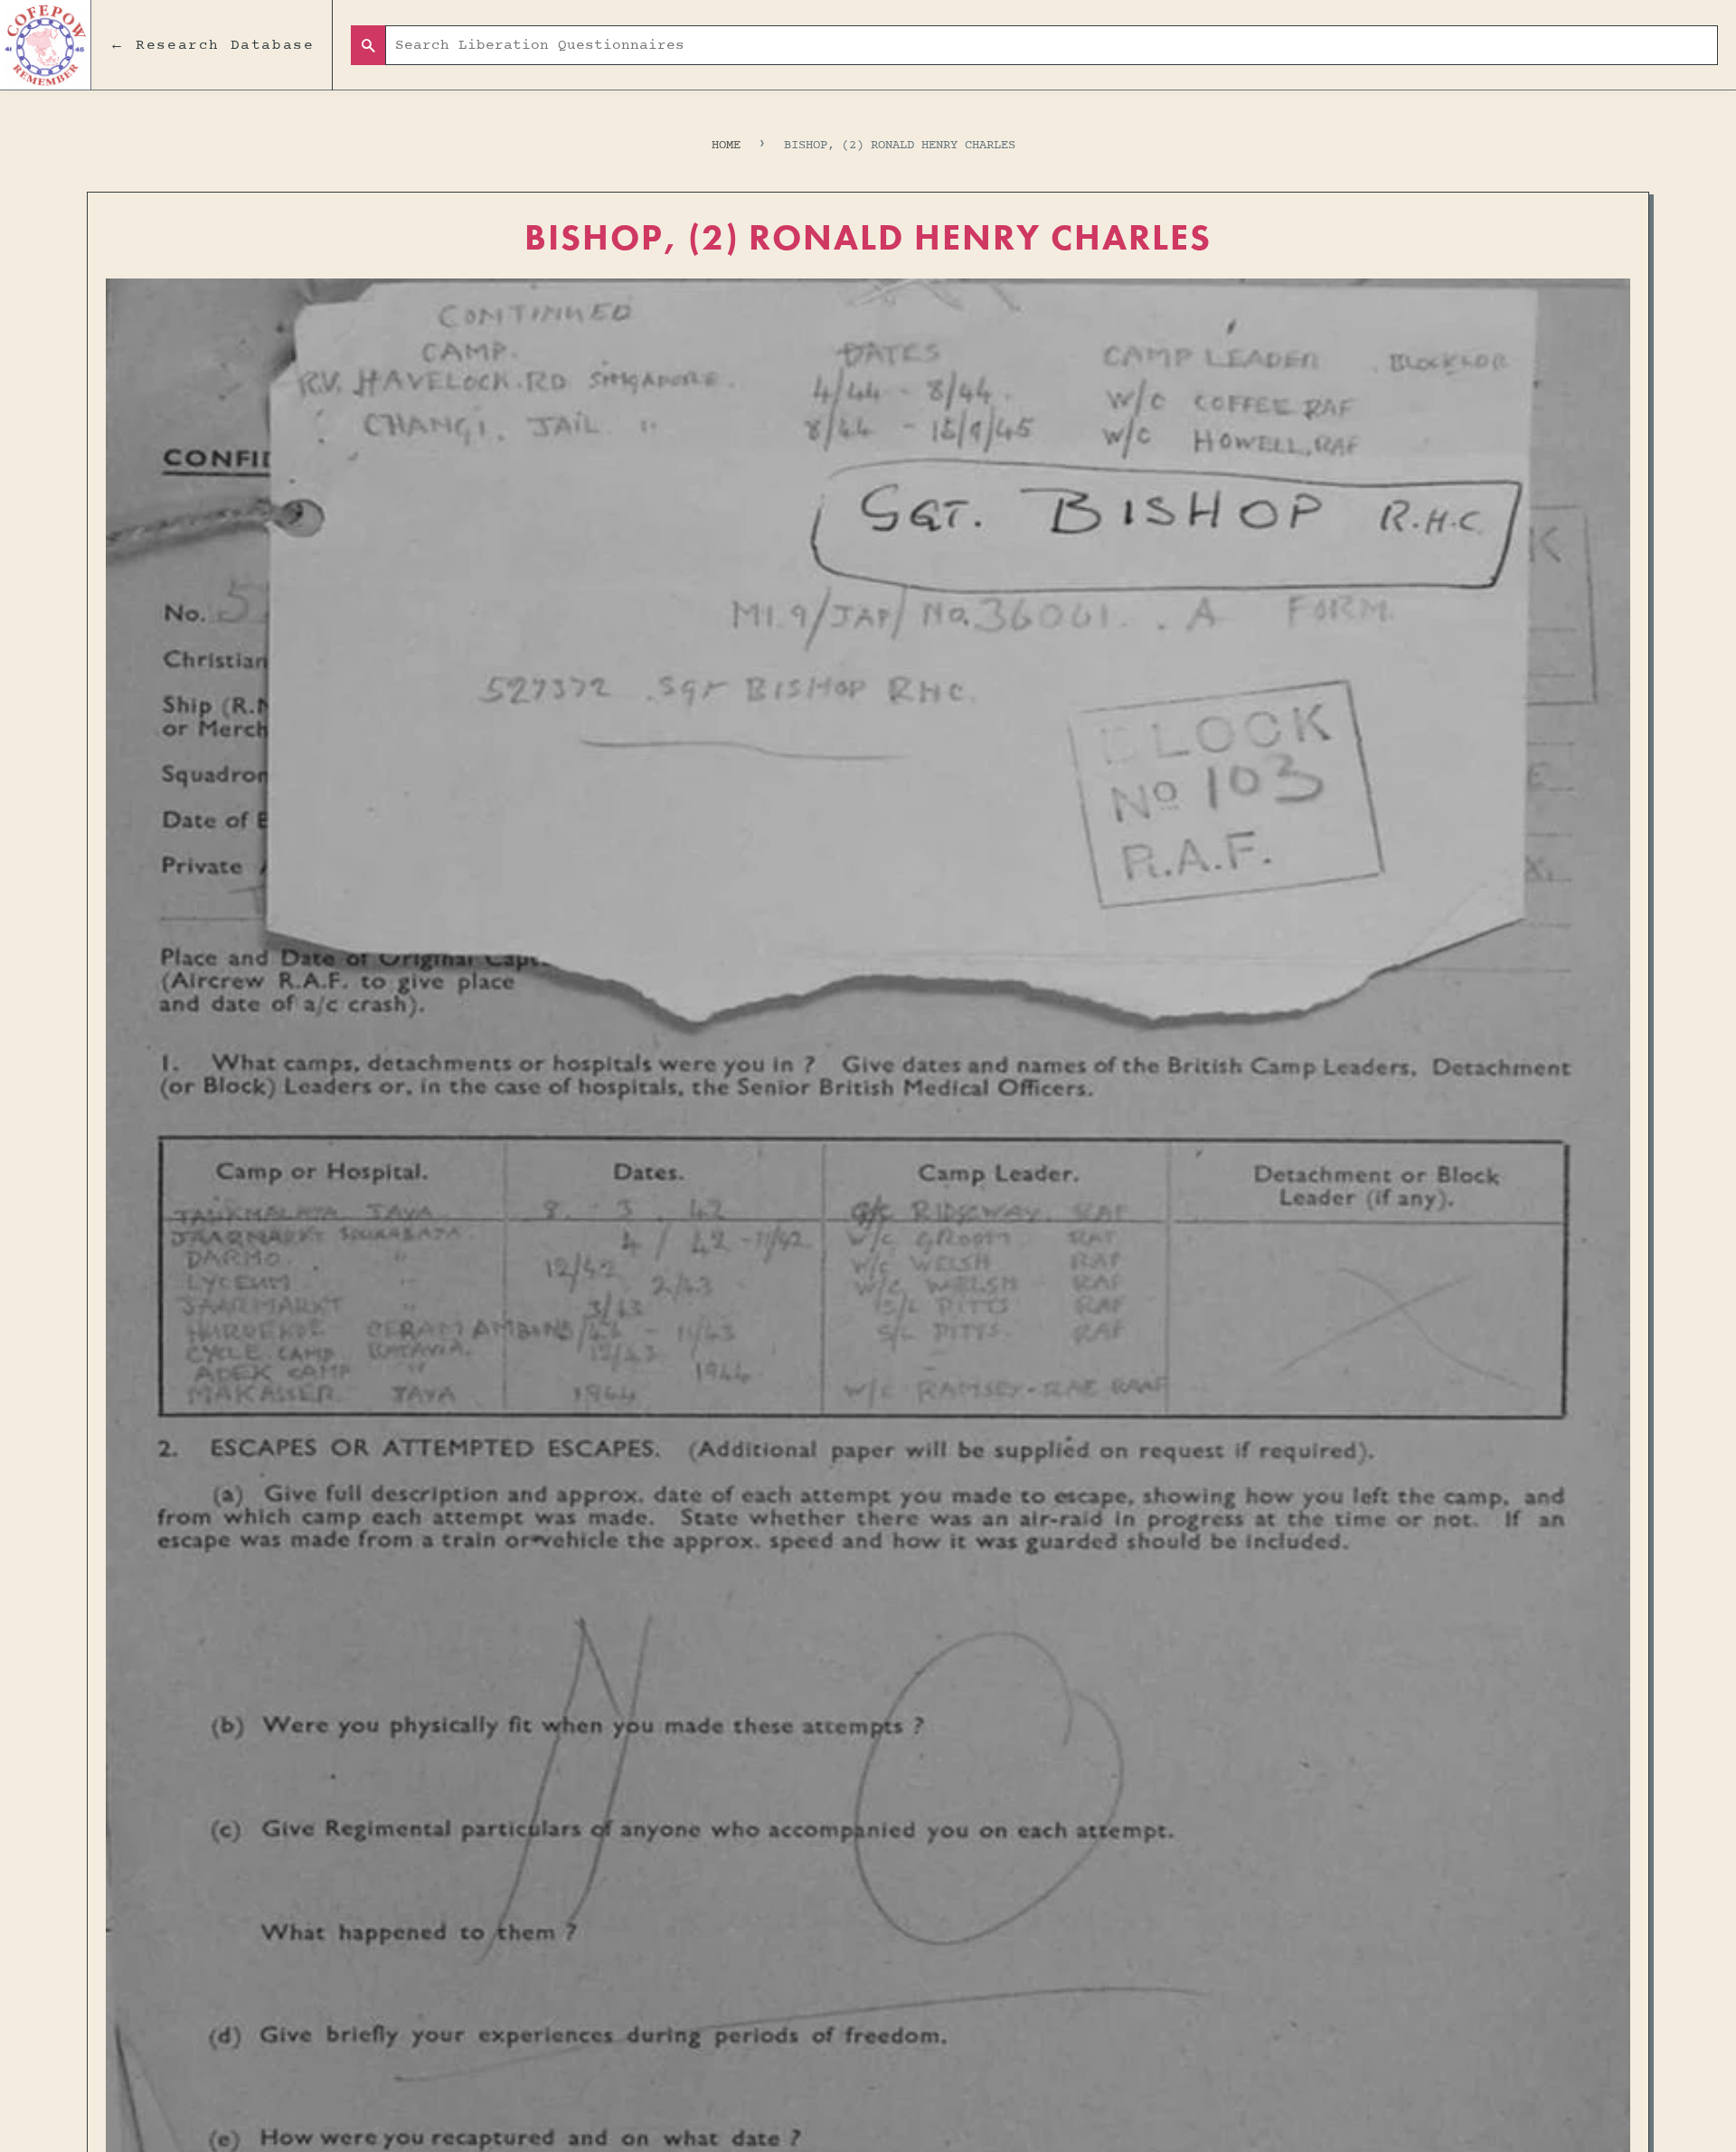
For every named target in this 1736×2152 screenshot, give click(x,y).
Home (726, 145)
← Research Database (212, 45)
